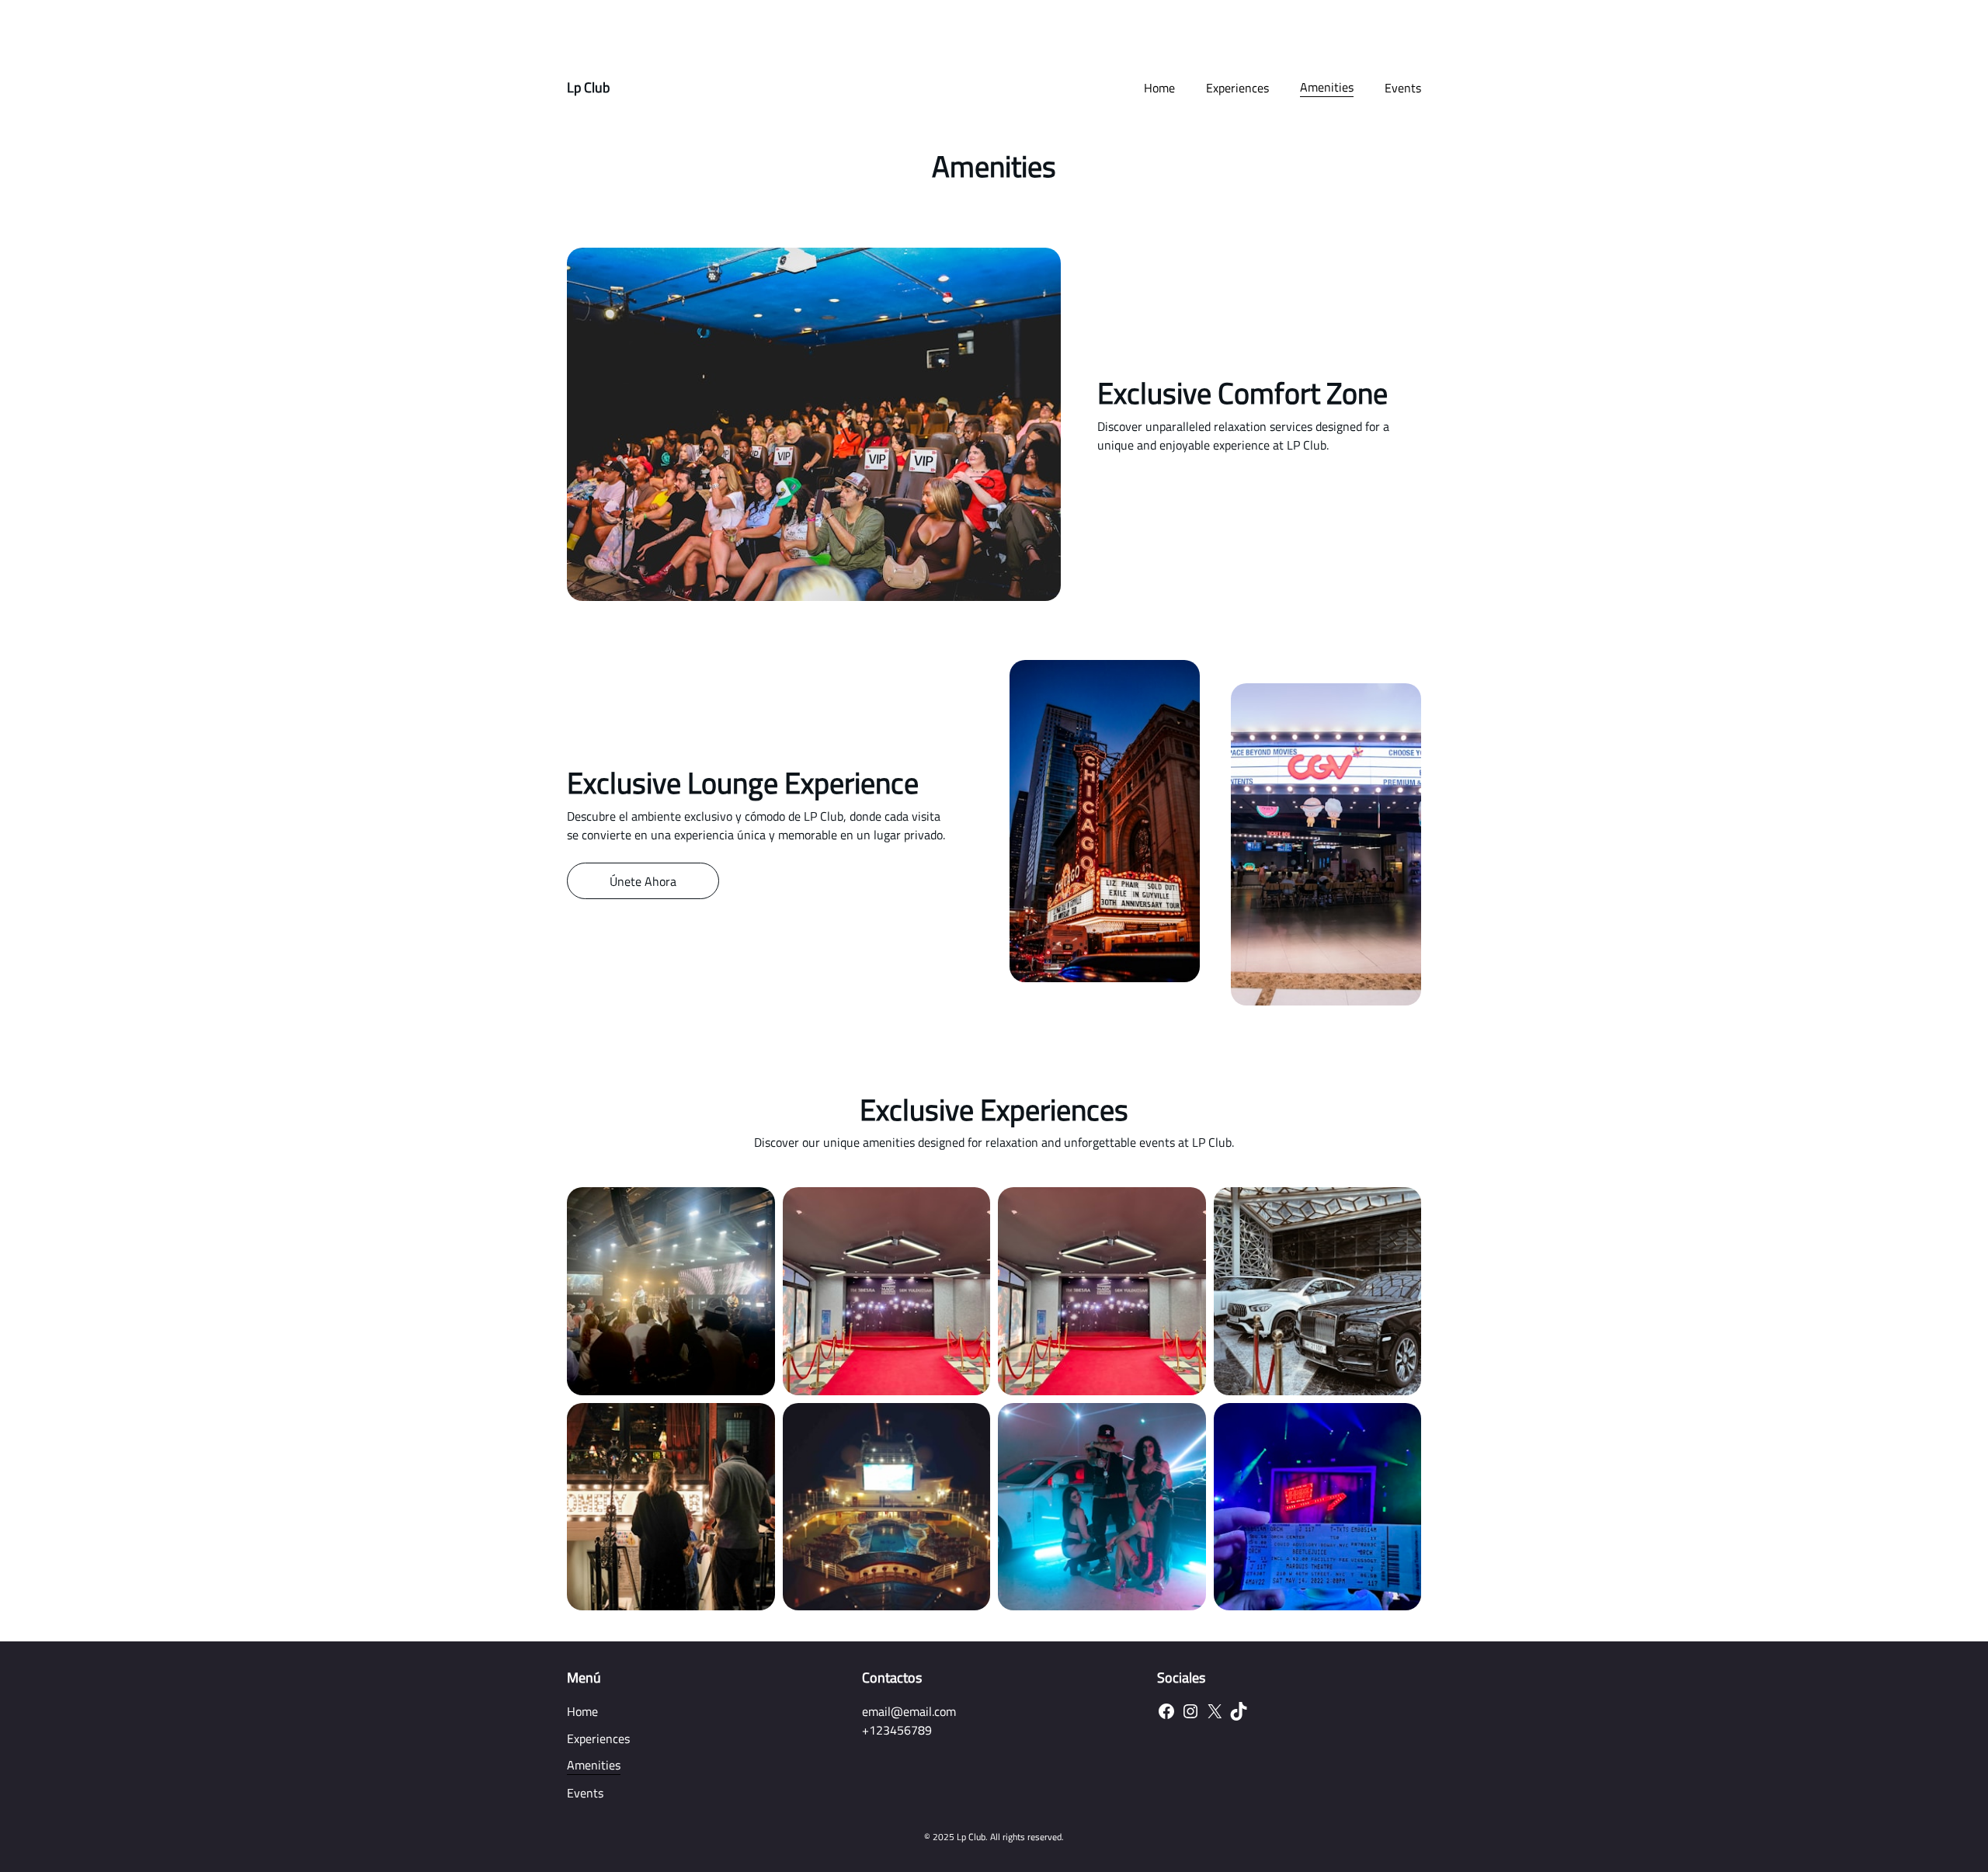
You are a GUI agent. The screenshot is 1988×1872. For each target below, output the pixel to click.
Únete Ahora (643, 881)
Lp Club (588, 87)
